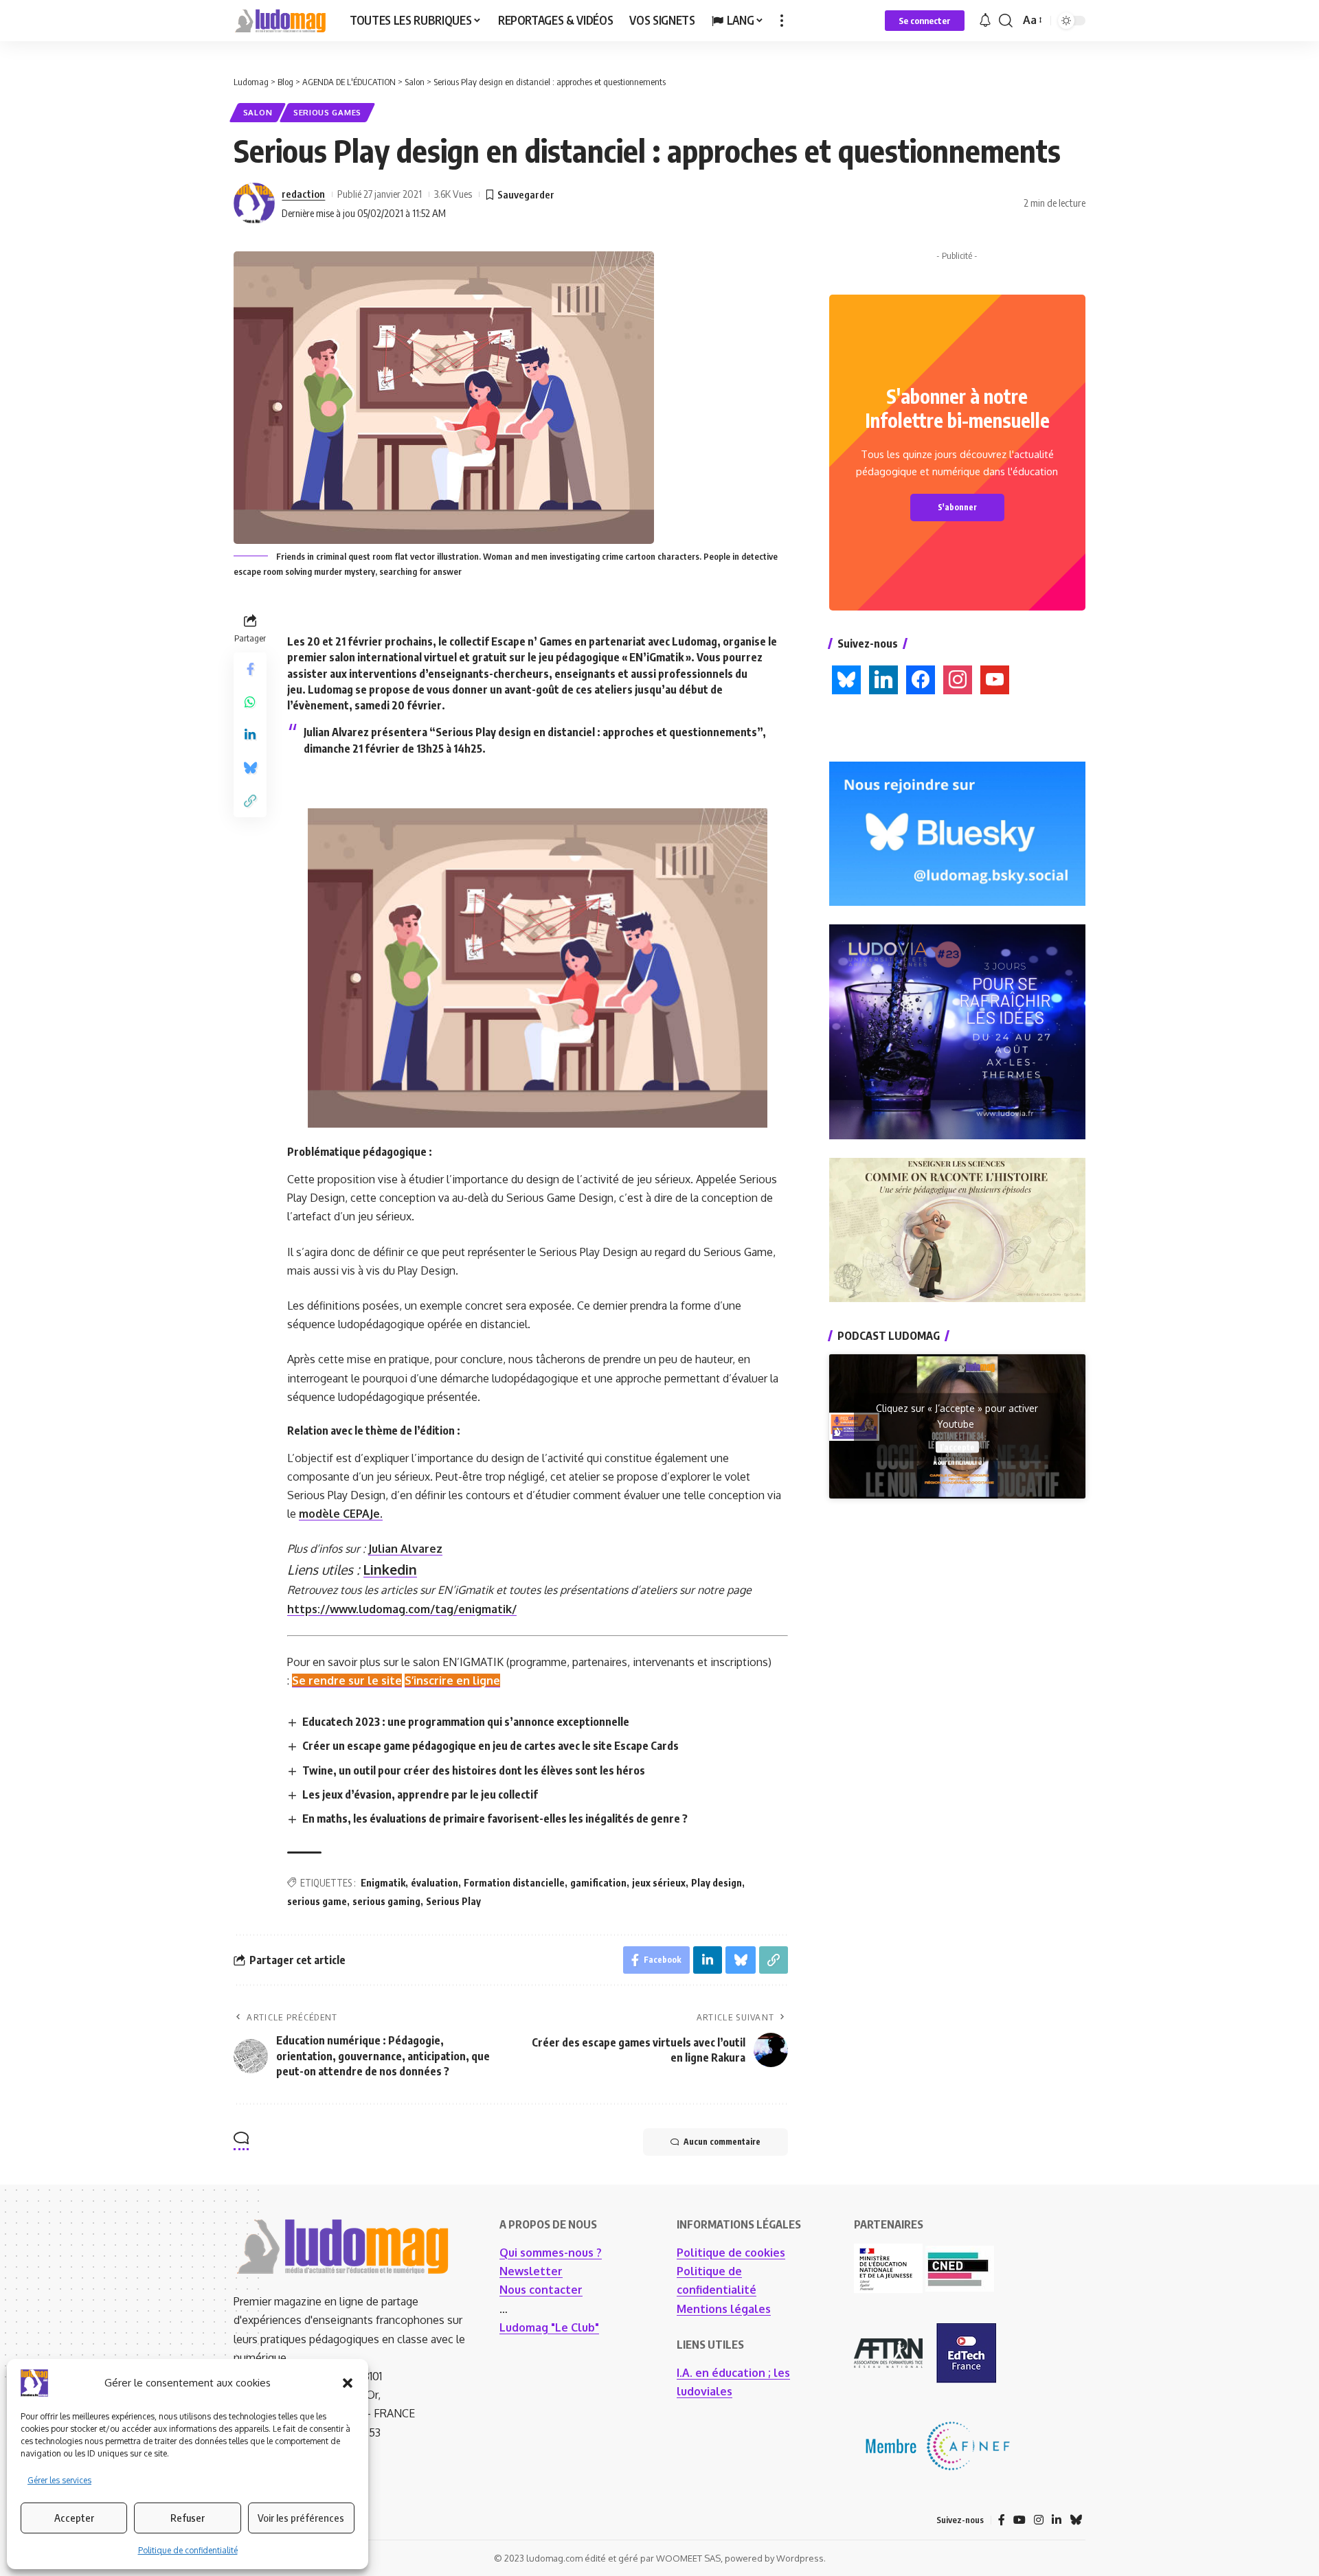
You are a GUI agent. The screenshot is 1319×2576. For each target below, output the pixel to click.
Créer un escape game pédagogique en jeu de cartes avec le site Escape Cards (491, 1746)
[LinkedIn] (1057, 2520)
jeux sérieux (659, 1883)
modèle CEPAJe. (341, 1514)
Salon (258, 112)
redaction (303, 194)
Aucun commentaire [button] (722, 2142)
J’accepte (957, 1447)
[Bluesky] (1076, 2520)
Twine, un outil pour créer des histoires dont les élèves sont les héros (474, 1770)
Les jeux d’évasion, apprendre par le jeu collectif (420, 1794)
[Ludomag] (281, 21)
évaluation (435, 1883)
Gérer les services (59, 2480)
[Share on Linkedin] (250, 736)
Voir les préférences (301, 2518)
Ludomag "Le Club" (549, 2327)
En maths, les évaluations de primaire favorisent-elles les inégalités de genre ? (495, 1819)
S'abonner (957, 507)
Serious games (327, 112)
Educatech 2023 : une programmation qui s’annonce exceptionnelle (466, 1722)
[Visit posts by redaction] (254, 203)
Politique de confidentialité (188, 2550)
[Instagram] (1039, 2520)
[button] (348, 2383)
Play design (717, 1883)
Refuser (188, 2518)
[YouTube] (1019, 2520)
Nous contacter (541, 2290)
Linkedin (390, 1570)
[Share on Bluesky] (250, 768)
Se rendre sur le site (347, 1680)
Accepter (74, 2518)
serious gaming (386, 1901)
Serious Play (453, 1901)
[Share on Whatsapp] (250, 703)
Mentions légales (724, 2309)
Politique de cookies (731, 2253)
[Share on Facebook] (250, 670)
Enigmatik (383, 1883)
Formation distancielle (514, 1883)
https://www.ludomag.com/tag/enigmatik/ (402, 1609)
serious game (317, 1901)
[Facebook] (1002, 2520)
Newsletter (531, 2271)
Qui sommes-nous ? (551, 2253)
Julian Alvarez (405, 1549)
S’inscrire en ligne (452, 1680)
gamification (598, 1883)
